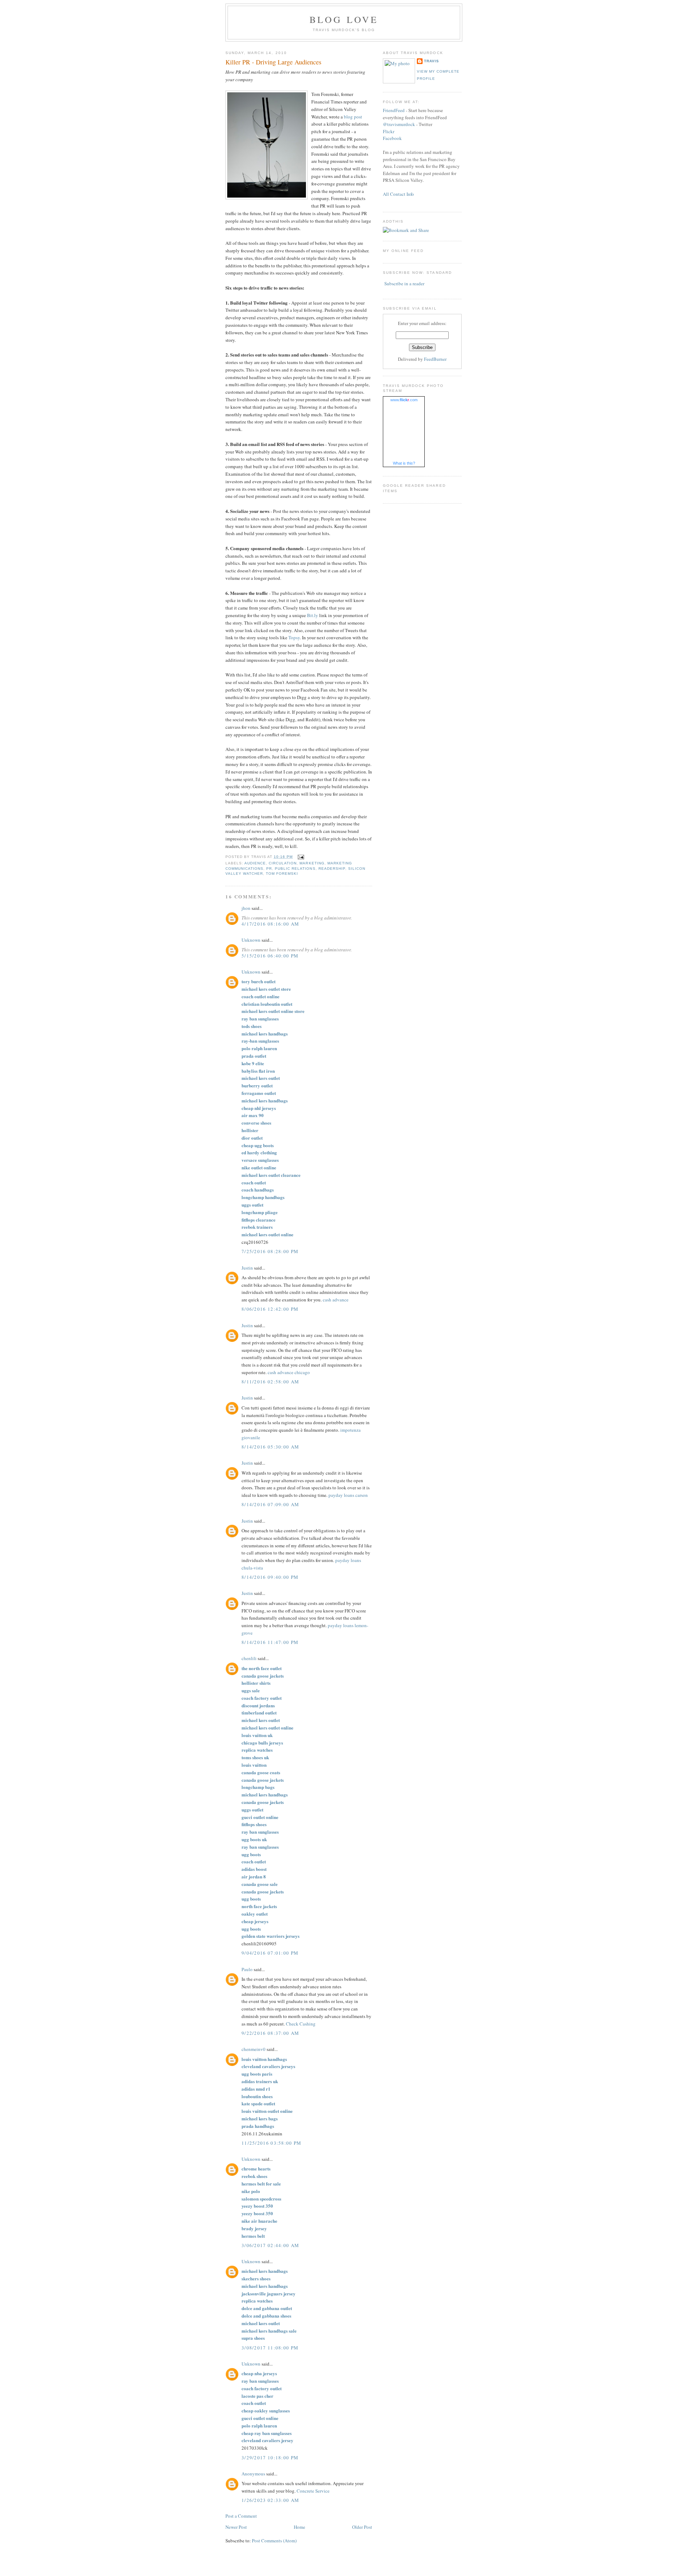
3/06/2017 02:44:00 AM (270, 2245)
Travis (432, 61)
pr (269, 869)
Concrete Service (313, 2491)
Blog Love (344, 19)
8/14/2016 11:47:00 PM (270, 1642)
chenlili (249, 1658)
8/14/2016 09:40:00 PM (270, 1577)
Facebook (392, 138)
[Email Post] (300, 857)
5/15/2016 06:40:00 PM (270, 956)
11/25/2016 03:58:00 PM (272, 2143)
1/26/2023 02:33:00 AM (270, 2500)
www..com (404, 400)
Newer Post (236, 2527)
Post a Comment (241, 2516)
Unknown (251, 940)
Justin (247, 1268)
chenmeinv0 (254, 2049)
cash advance (336, 1300)
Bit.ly (313, 615)
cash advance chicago (289, 1372)
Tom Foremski (282, 874)
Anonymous (253, 2474)
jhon (246, 908)
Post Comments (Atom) (274, 2541)
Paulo (247, 1969)
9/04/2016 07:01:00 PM (270, 1953)
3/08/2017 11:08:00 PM (270, 2348)
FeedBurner (435, 359)
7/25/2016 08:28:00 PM (270, 1251)
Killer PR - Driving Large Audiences (273, 62)
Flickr (389, 131)
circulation (283, 863)
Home (299, 2527)
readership (332, 869)
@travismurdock (399, 124)
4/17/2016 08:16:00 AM (270, 924)
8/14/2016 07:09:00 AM (270, 1504)
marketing (312, 863)
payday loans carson (348, 1495)
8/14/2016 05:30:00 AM (270, 1447)
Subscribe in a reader (404, 283)
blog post (353, 117)
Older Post (362, 2527)
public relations (295, 869)
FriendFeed (394, 110)
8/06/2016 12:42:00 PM (270, 1309)
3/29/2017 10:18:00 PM (270, 2458)
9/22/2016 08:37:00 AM (270, 2033)
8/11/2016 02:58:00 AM (270, 1382)
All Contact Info (398, 194)
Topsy (294, 637)
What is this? (404, 463)
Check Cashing (301, 2024)
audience (255, 863)
